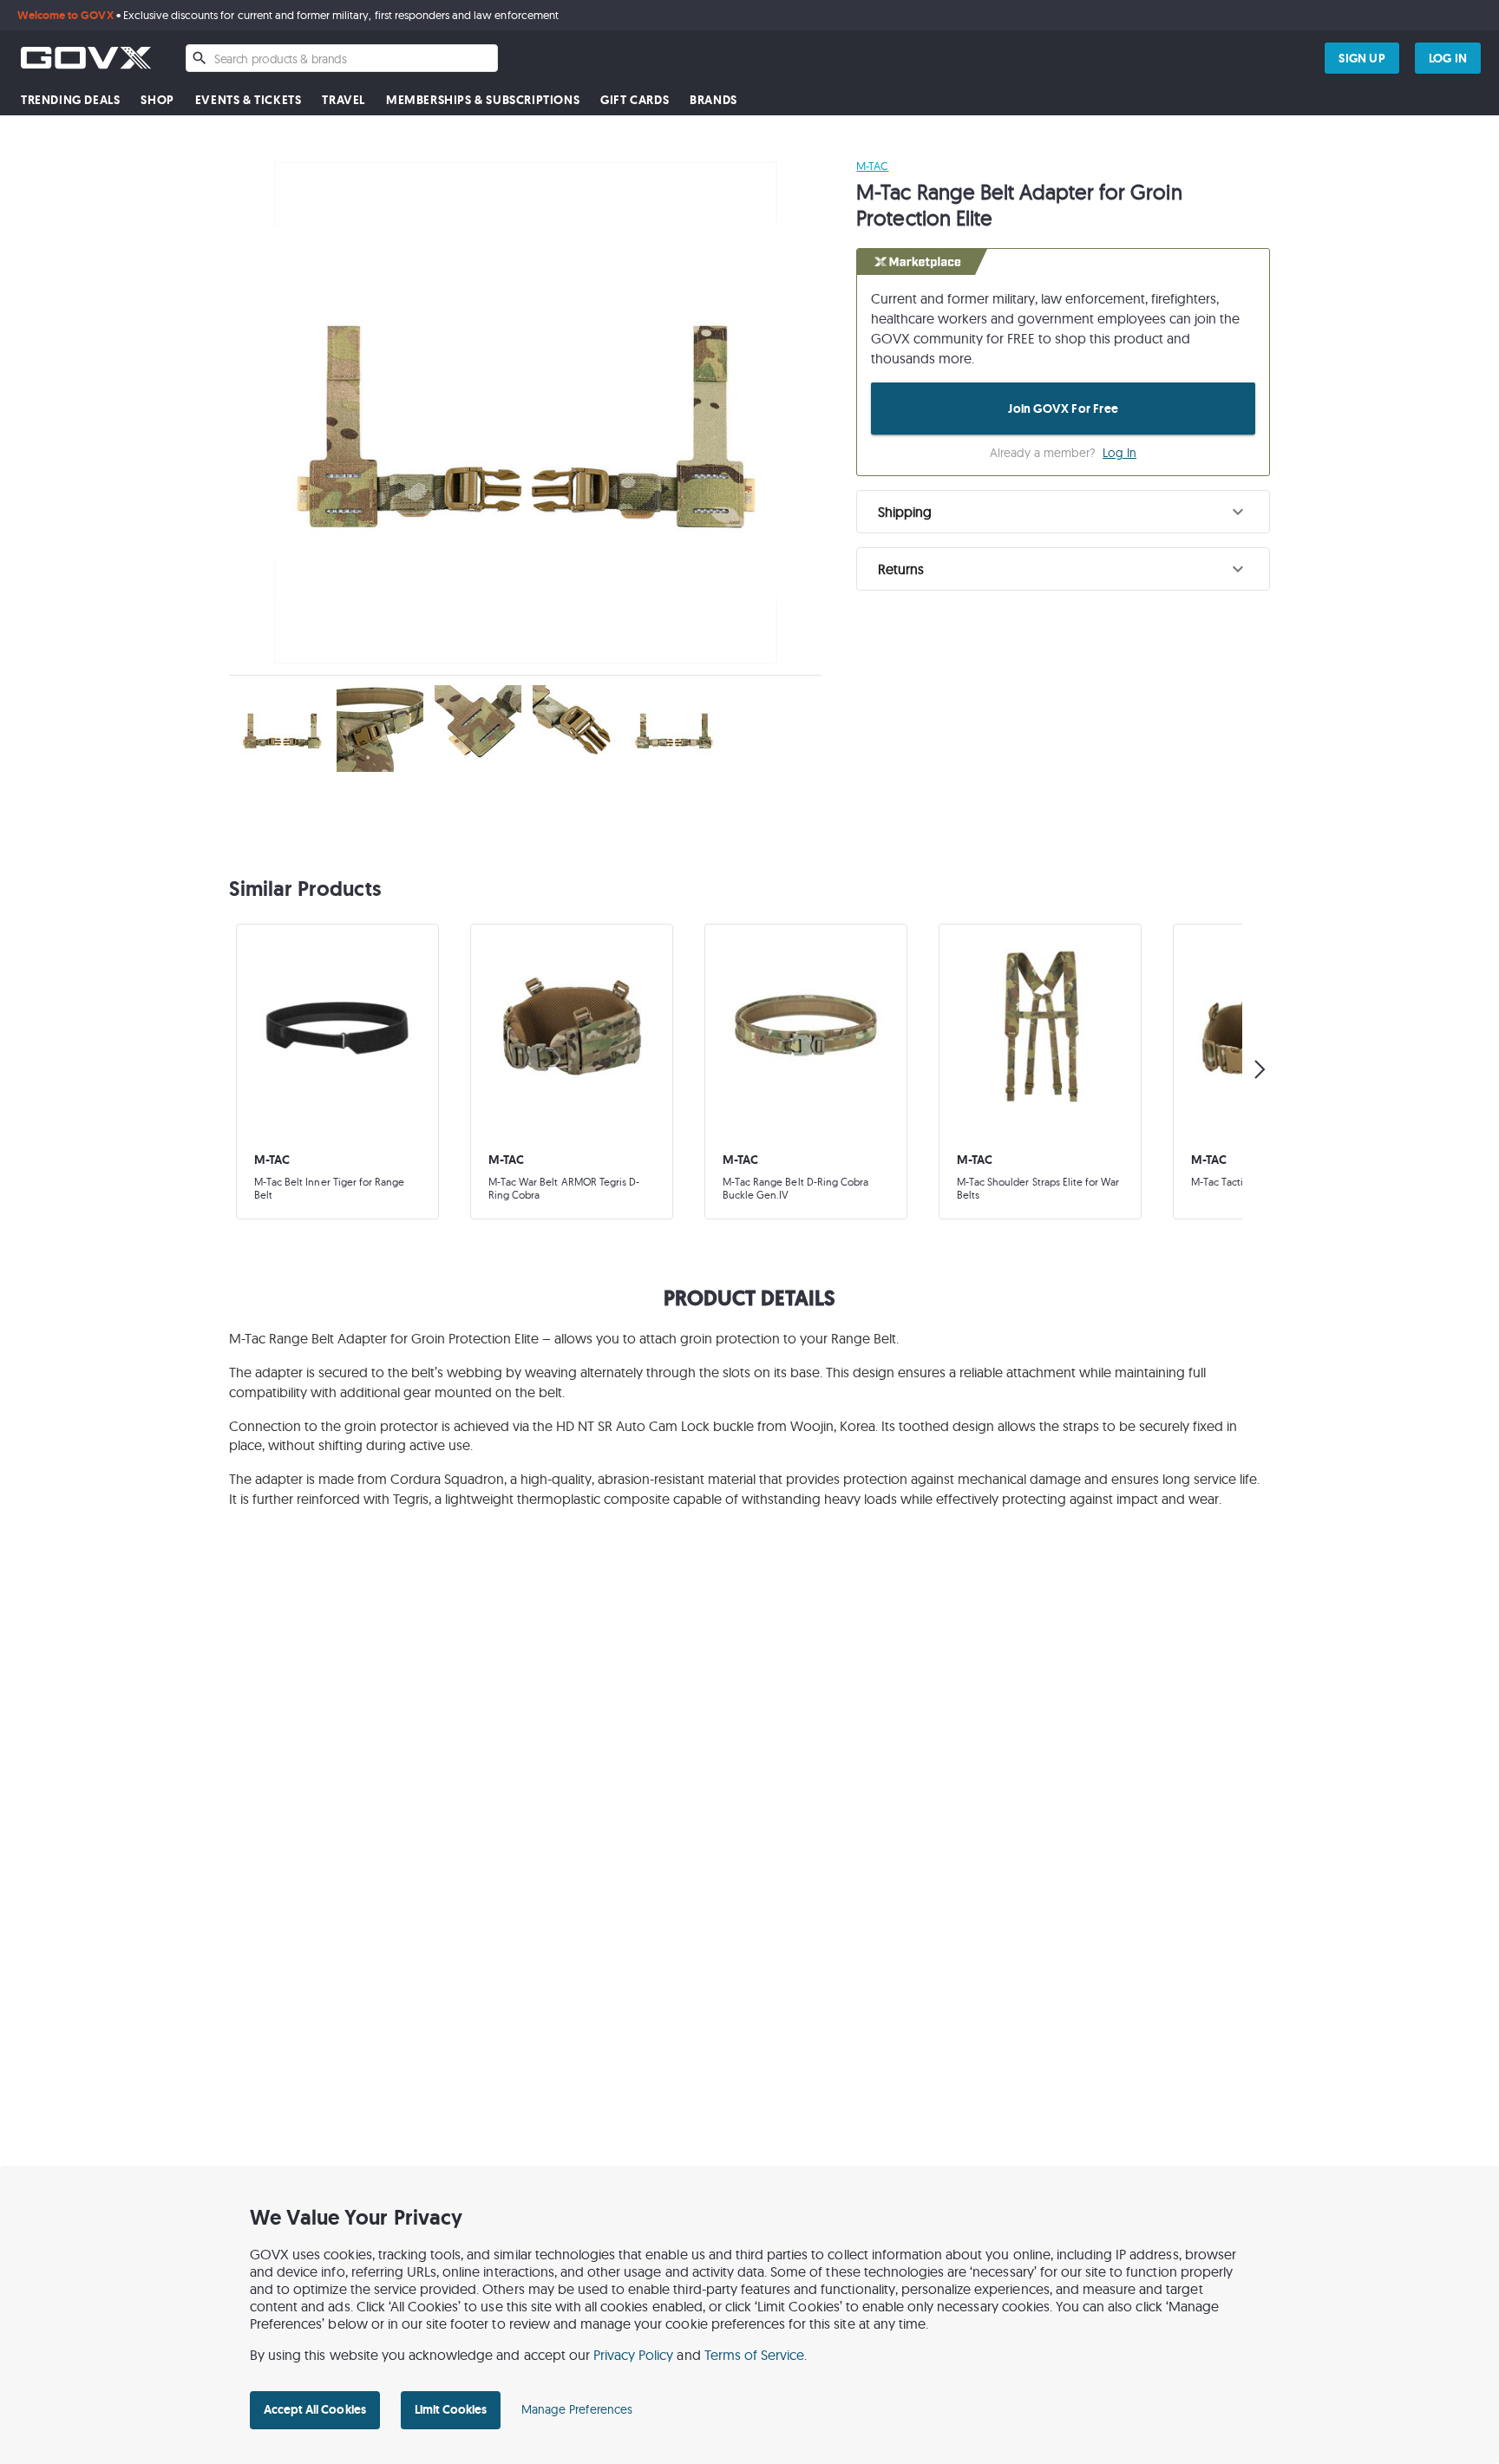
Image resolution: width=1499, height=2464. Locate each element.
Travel (344, 100)
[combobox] (342, 58)
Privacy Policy (634, 2355)
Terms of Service (755, 2355)
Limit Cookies (451, 2409)
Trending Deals (70, 100)
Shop (157, 100)
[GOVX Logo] (86, 58)
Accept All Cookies (315, 2409)
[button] (1063, 512)
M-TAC (872, 166)
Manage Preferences (577, 2409)
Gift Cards (635, 100)
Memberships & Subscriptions (483, 100)
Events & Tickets (249, 100)
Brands (713, 100)
